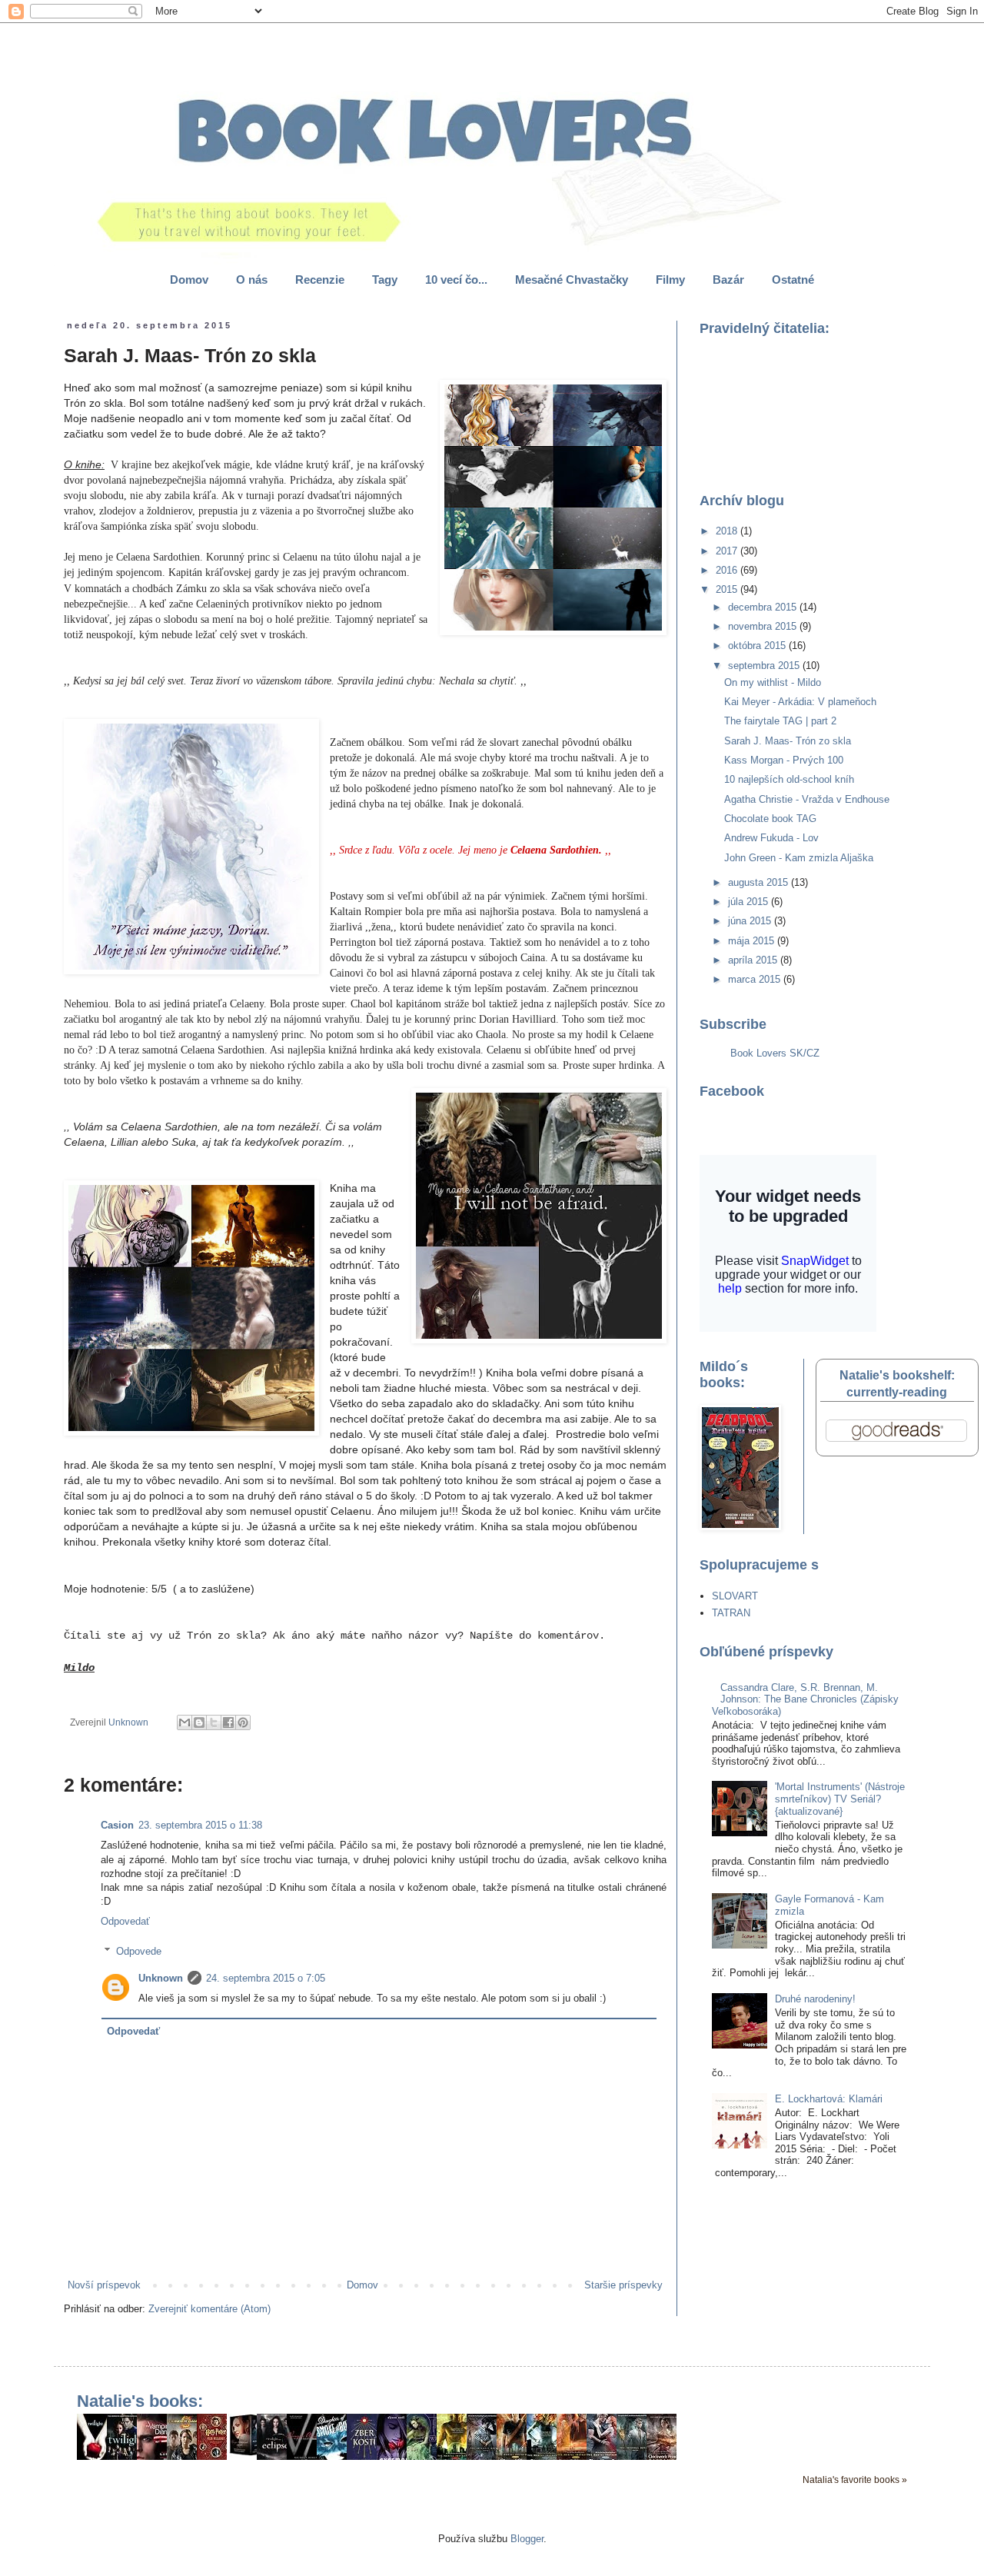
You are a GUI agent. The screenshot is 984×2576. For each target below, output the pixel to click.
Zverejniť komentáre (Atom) (209, 2309)
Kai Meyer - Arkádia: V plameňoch (800, 702)
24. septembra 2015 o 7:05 (266, 1978)
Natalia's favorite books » (855, 2479)
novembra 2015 (764, 626)
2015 (728, 589)
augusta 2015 (760, 882)
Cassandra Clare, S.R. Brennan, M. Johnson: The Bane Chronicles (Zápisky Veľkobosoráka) (805, 1699)
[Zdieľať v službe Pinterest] (243, 1722)
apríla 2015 (754, 960)
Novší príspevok (104, 2285)
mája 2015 (753, 941)
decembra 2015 (764, 607)
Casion (117, 1825)
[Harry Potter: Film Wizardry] (216, 2456)
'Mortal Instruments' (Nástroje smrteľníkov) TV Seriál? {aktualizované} (840, 1799)
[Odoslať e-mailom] (184, 1722)
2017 (728, 551)
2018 (728, 531)
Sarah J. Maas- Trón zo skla (788, 741)
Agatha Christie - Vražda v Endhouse (807, 799)
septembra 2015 (765, 666)
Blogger (527, 2539)
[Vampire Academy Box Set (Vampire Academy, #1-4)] (246, 2454)
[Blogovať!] (199, 1722)
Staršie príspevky (623, 2285)
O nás (252, 280)
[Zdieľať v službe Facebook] (228, 1722)
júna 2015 (751, 921)
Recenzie (320, 280)
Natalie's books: (140, 2401)
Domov (189, 280)
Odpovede (139, 1951)
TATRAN (731, 1613)
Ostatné (793, 280)
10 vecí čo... (456, 280)
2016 (728, 570)
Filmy (670, 280)
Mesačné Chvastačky (572, 280)
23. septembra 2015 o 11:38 (200, 1825)
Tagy (385, 280)
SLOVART (735, 1596)
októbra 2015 (758, 646)
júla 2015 (750, 902)
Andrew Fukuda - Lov (771, 838)
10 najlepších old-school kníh (789, 779)
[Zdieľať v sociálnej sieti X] (214, 1722)
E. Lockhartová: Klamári (829, 2099)
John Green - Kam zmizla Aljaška (799, 858)
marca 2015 (756, 979)
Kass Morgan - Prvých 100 (784, 760)
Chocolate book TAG (770, 819)
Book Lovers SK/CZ (775, 1053)
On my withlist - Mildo (773, 682)
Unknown (161, 1978)
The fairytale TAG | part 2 (780, 721)
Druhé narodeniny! (815, 1999)
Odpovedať (125, 1921)
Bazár (728, 280)
